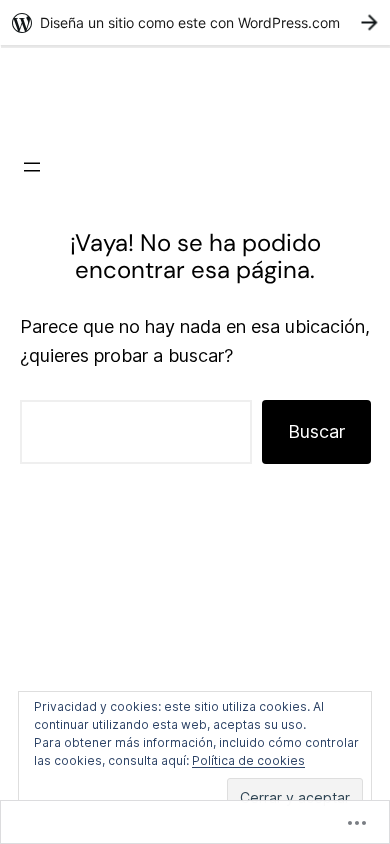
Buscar (316, 431)
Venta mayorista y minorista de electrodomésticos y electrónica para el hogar (195, 95)
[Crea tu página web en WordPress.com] (195, 22)
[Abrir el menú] (32, 167)
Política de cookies (248, 760)
